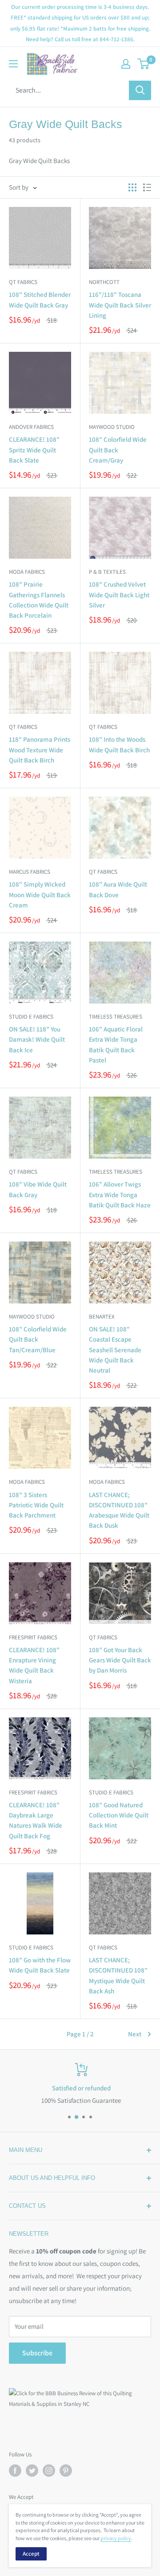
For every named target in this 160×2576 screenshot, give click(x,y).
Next (135, 2034)
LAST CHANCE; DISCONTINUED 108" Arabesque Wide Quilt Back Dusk (119, 1510)
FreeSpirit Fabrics (33, 1637)
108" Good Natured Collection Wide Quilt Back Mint (119, 1815)
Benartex (102, 1317)
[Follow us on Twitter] (32, 2471)
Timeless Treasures (116, 1017)
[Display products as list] (147, 187)
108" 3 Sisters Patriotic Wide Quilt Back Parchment (36, 1505)
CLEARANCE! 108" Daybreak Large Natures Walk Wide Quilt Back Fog (36, 1820)
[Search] (140, 90)
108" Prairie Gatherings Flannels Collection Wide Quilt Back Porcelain (39, 600)
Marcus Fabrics (30, 872)
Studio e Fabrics (31, 1017)
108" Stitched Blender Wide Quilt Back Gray (40, 300)
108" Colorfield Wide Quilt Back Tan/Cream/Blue (38, 1339)
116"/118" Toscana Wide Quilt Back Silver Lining (120, 305)
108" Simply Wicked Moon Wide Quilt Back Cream (40, 895)
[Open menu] (13, 64)
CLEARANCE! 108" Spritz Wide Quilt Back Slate (34, 450)
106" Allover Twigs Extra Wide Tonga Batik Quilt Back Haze (120, 1195)
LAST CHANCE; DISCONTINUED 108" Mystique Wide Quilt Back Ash (118, 1975)
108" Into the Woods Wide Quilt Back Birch (119, 744)
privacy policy (116, 2538)
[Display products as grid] (132, 187)
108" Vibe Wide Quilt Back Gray (38, 1189)
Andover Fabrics (31, 427)
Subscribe (37, 2353)
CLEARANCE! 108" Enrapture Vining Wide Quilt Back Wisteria (34, 1665)
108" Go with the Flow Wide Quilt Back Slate (40, 1965)
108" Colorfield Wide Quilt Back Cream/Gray (118, 450)
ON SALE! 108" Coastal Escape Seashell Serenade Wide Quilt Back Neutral (115, 1350)
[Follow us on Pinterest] (66, 2471)
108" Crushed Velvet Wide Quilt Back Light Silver (119, 595)
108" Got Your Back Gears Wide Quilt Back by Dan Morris (120, 1660)
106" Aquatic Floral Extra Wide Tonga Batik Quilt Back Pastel (116, 1045)
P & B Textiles (107, 572)
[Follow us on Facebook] (15, 2471)
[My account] (126, 64)
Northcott (104, 282)
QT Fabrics (23, 282)
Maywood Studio (112, 427)
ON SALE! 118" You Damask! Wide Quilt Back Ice (37, 1039)
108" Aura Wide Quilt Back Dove (118, 889)
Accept (31, 2554)
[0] (144, 64)
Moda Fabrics (27, 572)
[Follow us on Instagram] (49, 2471)
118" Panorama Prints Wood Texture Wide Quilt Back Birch (40, 750)
